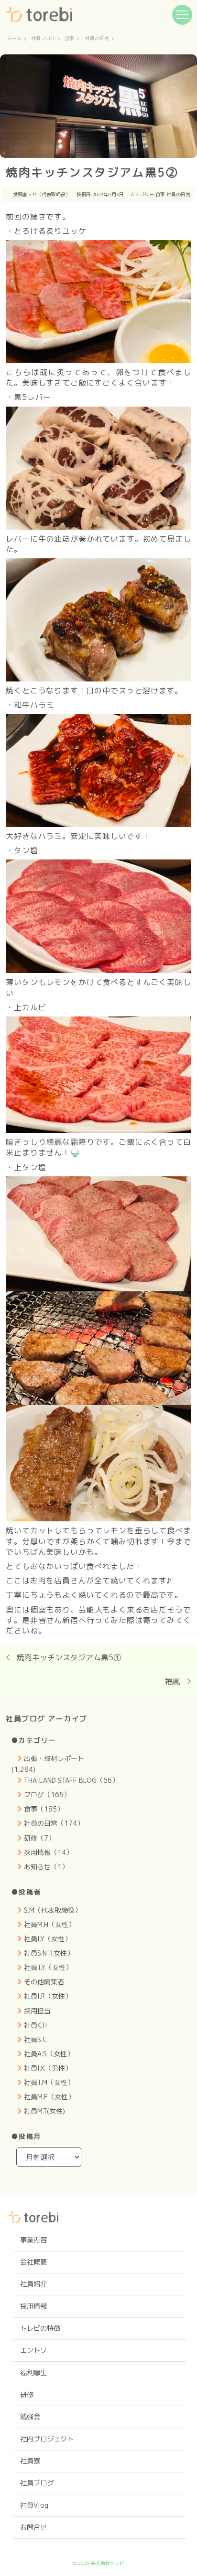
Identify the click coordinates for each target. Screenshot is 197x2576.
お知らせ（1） (46, 1867)
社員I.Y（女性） (48, 1939)
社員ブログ (43, 39)
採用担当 (37, 2011)
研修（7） (39, 1838)
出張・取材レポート (54, 1758)
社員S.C (35, 2039)
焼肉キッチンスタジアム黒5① (69, 1657)
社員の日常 (97, 39)
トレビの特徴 (40, 2328)
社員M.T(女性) (44, 2111)
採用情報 (33, 2306)
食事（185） (44, 1809)
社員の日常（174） (54, 1823)
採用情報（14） (48, 1852)
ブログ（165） (47, 1795)
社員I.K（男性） (48, 2068)
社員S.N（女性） (49, 1953)
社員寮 (30, 2461)
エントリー (37, 2350)
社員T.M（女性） (49, 2082)
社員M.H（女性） (49, 1924)
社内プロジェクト (47, 2439)
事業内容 (33, 2240)
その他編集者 (44, 1982)
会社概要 (33, 2262)
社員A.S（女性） (49, 2054)
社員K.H (35, 2025)
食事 (69, 39)
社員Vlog (34, 2505)
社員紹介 (33, 2284)
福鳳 (173, 1681)
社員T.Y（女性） (48, 1967)
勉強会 (30, 2417)
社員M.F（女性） (49, 2097)
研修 (27, 2395)
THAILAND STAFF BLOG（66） (71, 1780)
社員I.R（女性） (48, 1996)
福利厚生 (33, 2373)
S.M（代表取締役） (49, 194)
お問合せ (33, 2527)
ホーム (14, 39)
